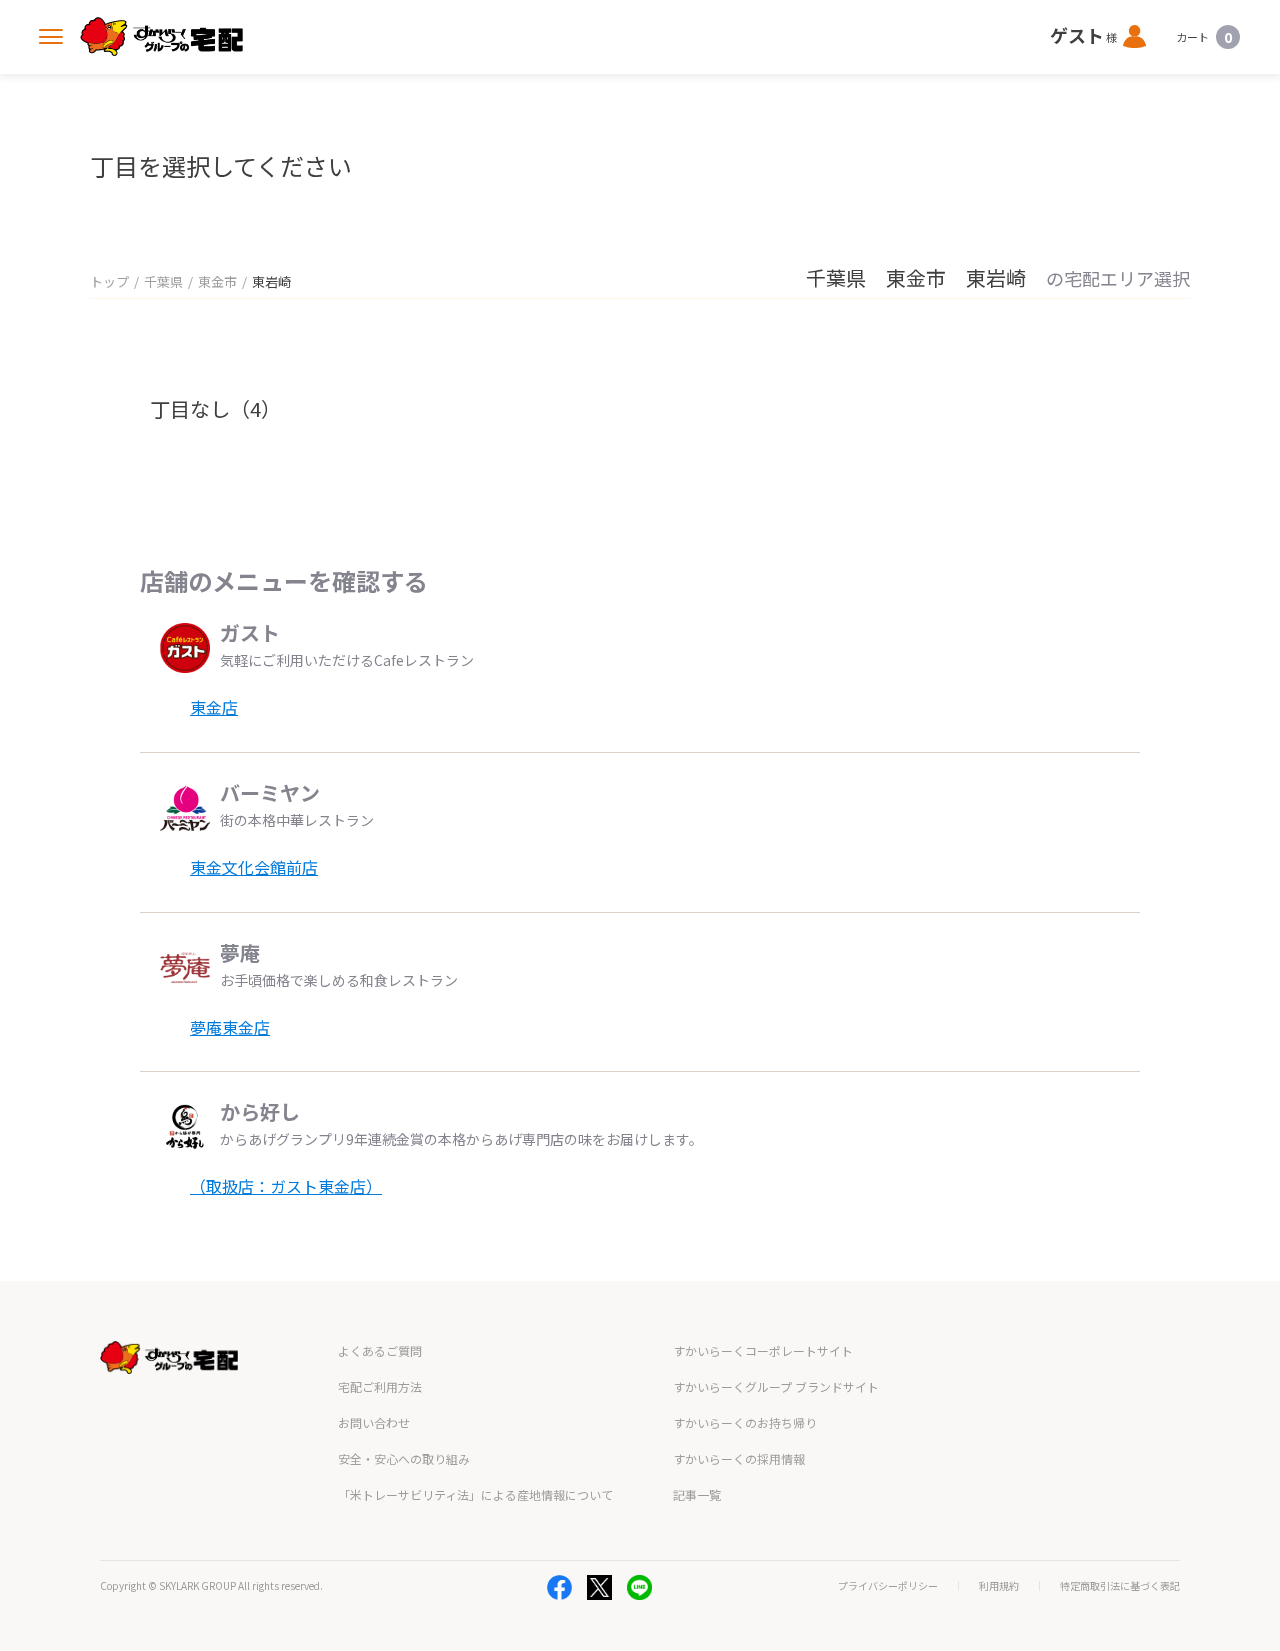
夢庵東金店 (230, 1027)
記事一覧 (697, 1494)
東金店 (214, 707)
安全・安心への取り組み (404, 1458)
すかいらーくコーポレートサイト (763, 1350)
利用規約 (999, 1586)
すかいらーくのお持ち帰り (745, 1422)
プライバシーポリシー (888, 1586)
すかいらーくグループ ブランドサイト (776, 1386)
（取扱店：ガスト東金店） (286, 1186)
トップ (109, 281)
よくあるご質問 (380, 1350)
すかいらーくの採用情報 (739, 1458)
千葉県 (163, 281)
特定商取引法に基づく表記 (1120, 1586)
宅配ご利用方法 (380, 1386)
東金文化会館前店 (254, 867)
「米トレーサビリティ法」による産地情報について (475, 1494)
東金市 (217, 281)
